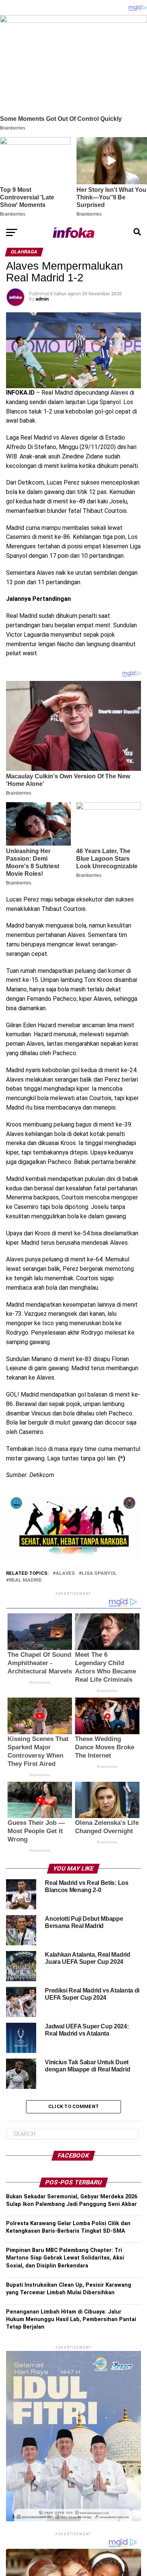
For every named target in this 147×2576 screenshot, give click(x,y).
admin (42, 299)
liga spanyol (99, 1574)
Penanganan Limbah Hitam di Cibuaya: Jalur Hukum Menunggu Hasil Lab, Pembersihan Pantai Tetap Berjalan (71, 2319)
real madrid (25, 1580)
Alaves (65, 1574)
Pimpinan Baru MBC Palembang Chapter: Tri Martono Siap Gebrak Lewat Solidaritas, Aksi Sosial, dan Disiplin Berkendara (65, 2258)
